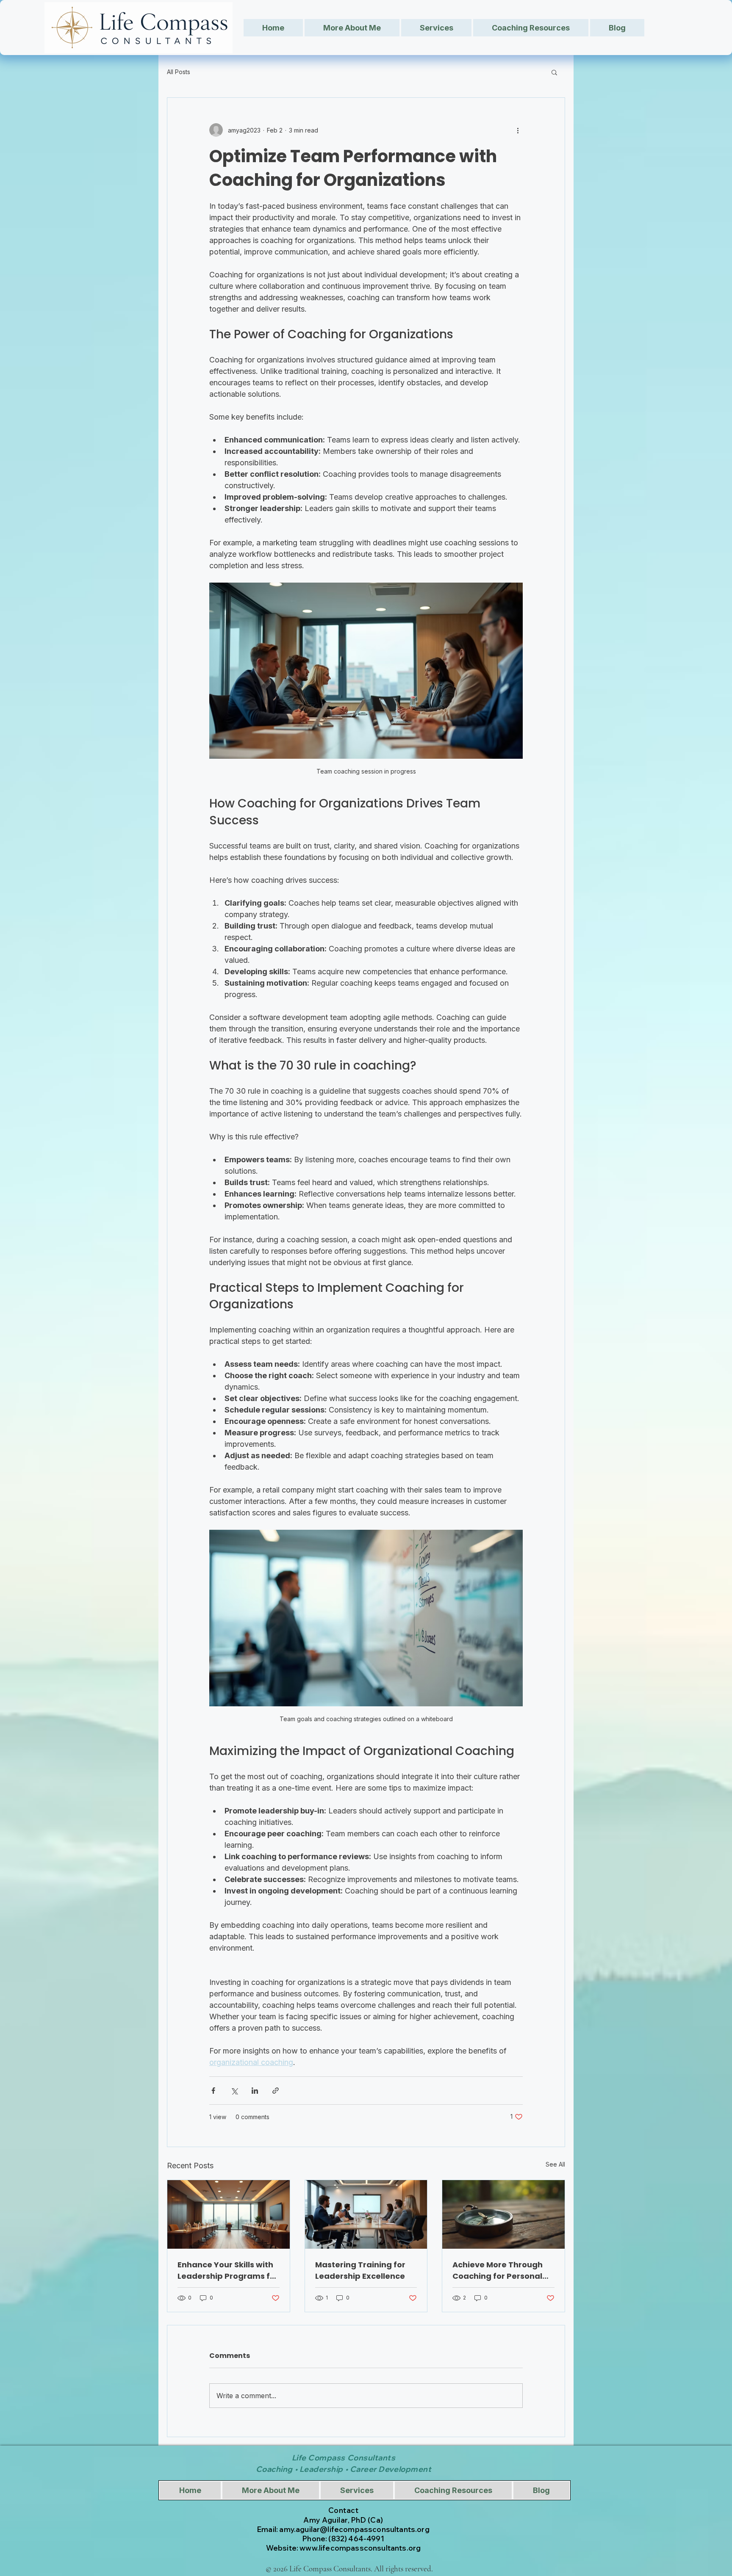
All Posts (179, 72)
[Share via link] (276, 2091)
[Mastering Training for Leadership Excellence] (366, 2214)
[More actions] (518, 130)
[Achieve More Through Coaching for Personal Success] (503, 2214)
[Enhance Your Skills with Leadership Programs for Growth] (229, 2214)
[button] (554, 72)
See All (555, 2164)
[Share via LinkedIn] (255, 2091)
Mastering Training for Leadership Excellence (360, 2270)
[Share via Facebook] (213, 2091)
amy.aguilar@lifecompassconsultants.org (354, 2529)
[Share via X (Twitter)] (234, 2091)
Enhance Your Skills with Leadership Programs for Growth (228, 2271)
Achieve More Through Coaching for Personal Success (498, 2271)
